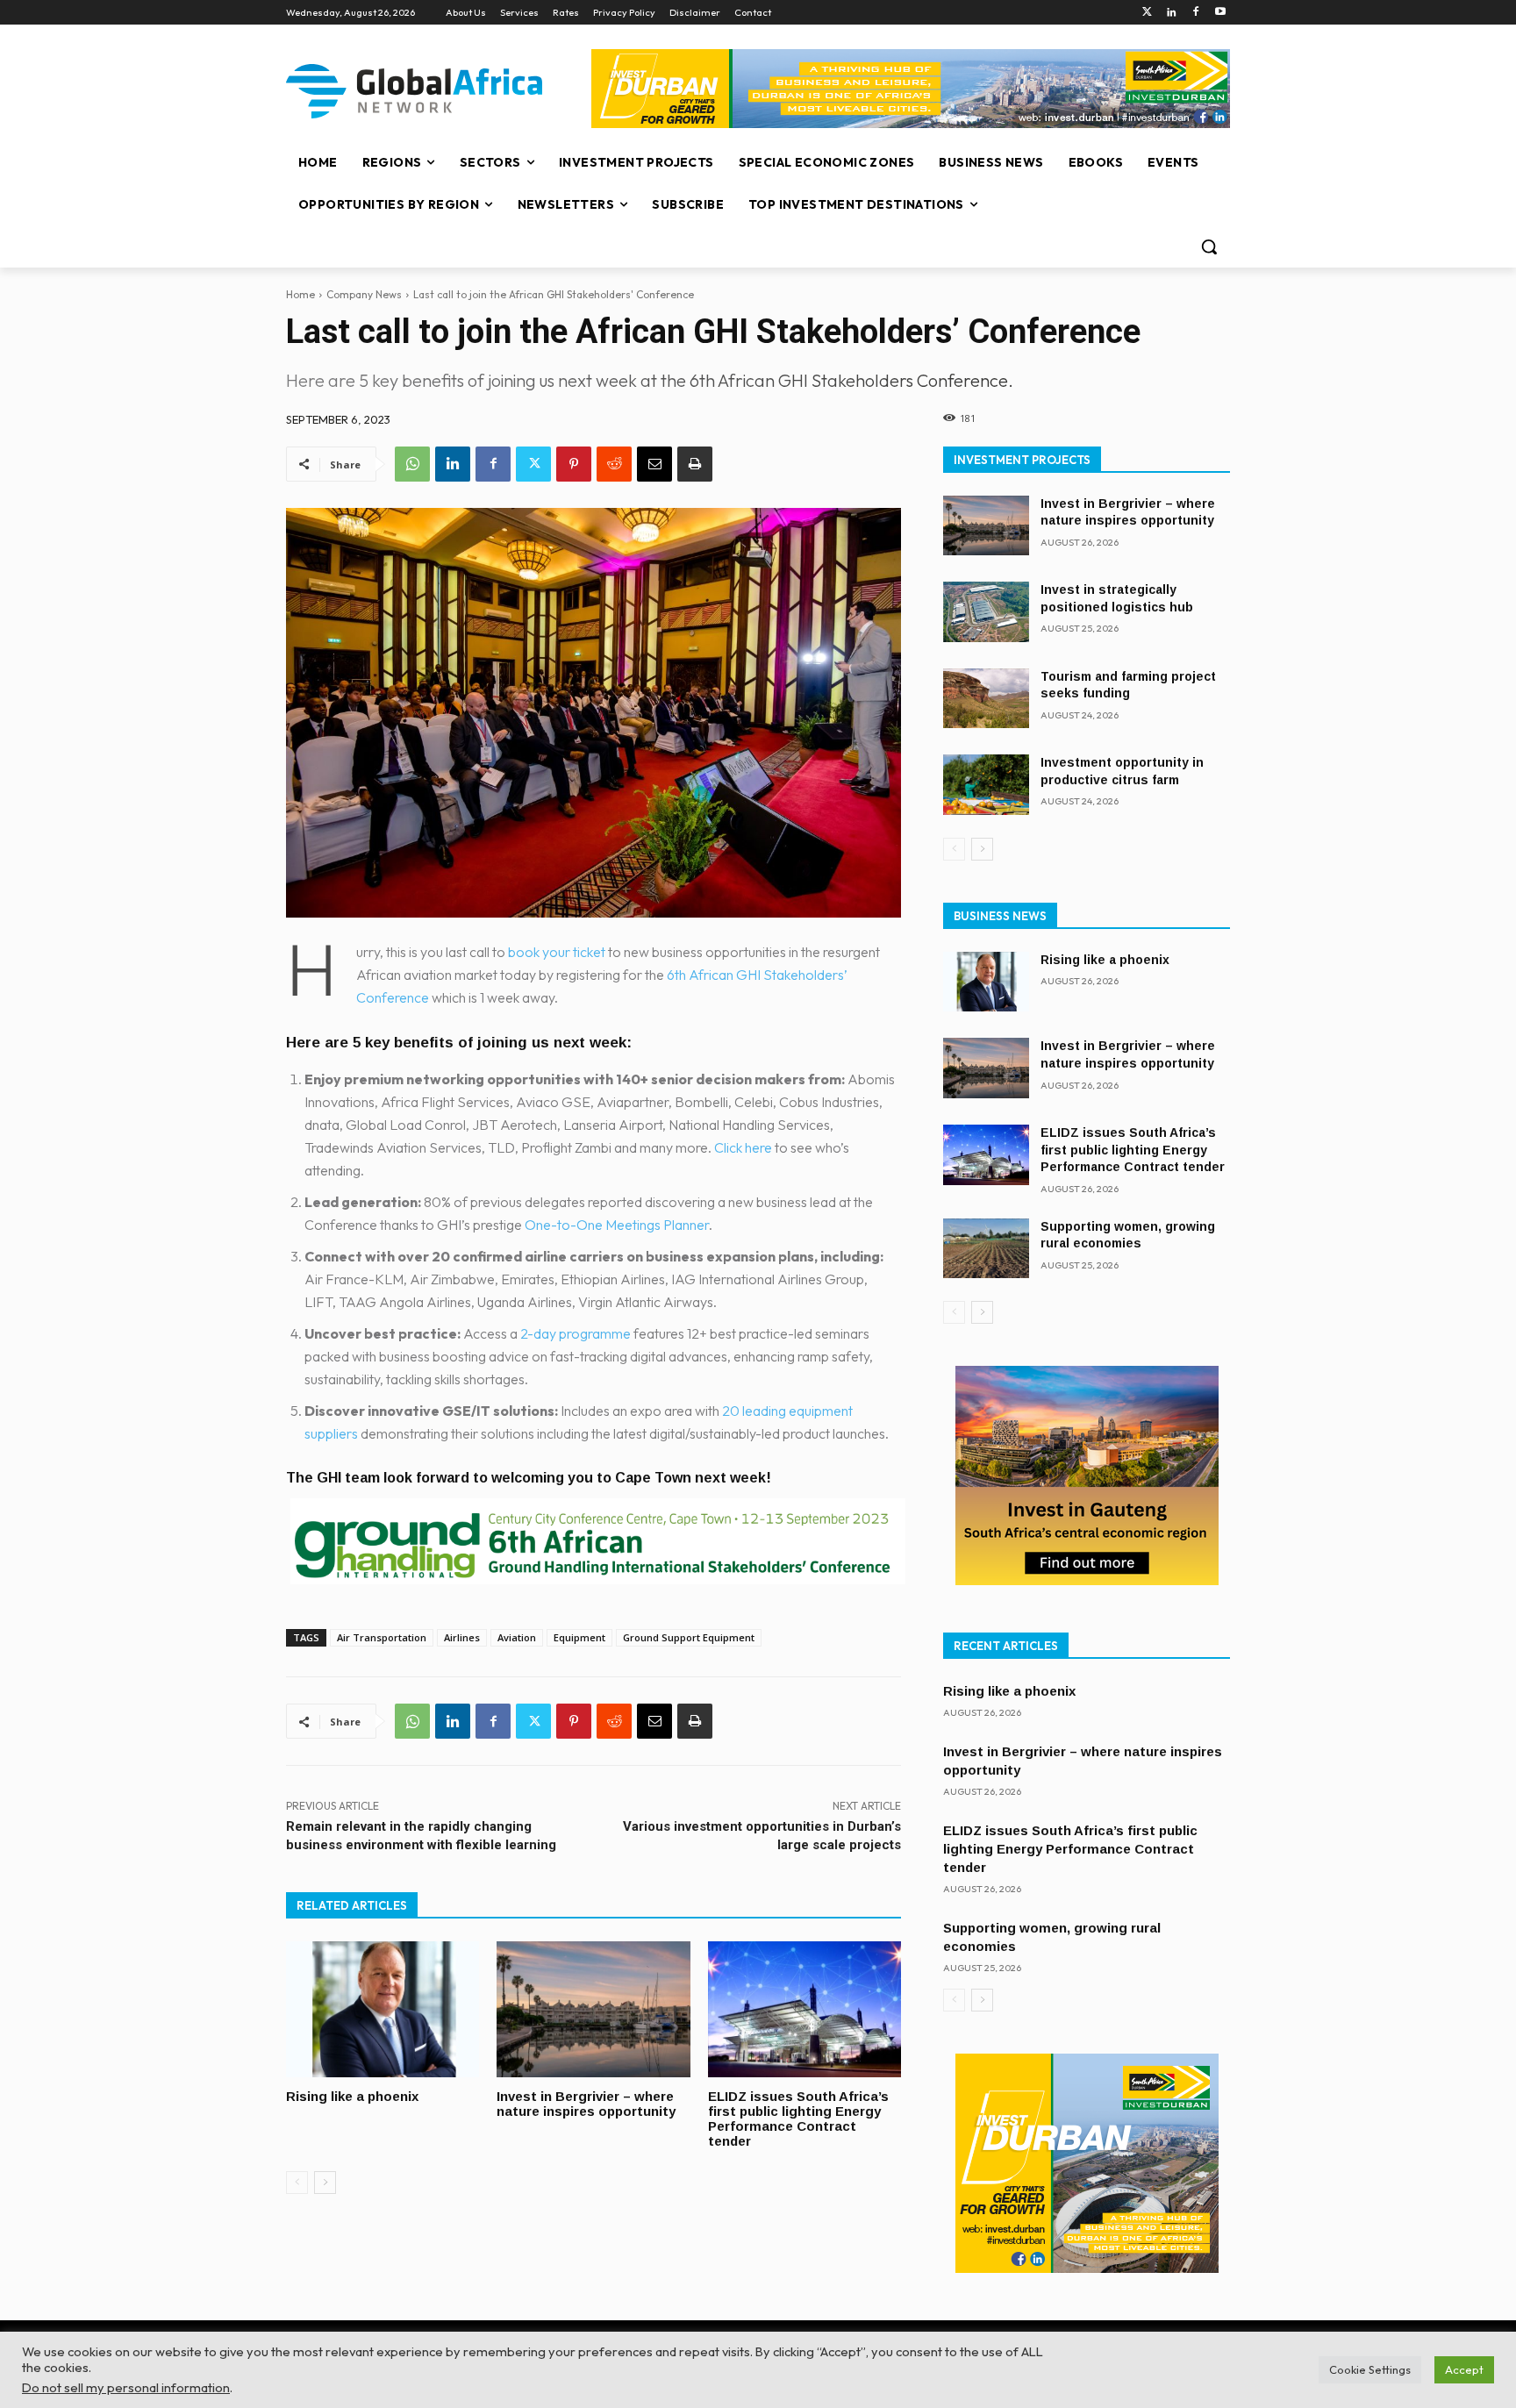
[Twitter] (1147, 13)
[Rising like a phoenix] (383, 2009)
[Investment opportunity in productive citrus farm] (986, 785)
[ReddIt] (614, 464)
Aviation (517, 1637)
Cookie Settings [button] (1370, 2369)
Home (300, 294)
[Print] (695, 464)
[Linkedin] (1172, 13)
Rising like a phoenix (352, 2096)
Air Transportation (382, 1637)
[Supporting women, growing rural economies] (986, 1249)
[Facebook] (1195, 13)
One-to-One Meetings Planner (617, 1225)
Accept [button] (1464, 2369)
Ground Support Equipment (689, 1637)
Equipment (579, 1637)
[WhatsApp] (412, 464)
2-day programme (576, 1333)
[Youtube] (1220, 13)
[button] (1209, 247)
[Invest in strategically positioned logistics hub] (986, 612)
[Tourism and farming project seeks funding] (986, 699)
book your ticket (557, 952)
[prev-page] (297, 2183)
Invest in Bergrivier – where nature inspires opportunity (586, 2104)
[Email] (654, 464)
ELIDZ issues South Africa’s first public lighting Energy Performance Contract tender (798, 2119)
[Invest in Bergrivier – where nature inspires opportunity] (593, 2009)
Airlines (462, 1637)
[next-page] (325, 2183)
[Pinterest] (574, 464)
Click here (743, 1147)
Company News (364, 294)
